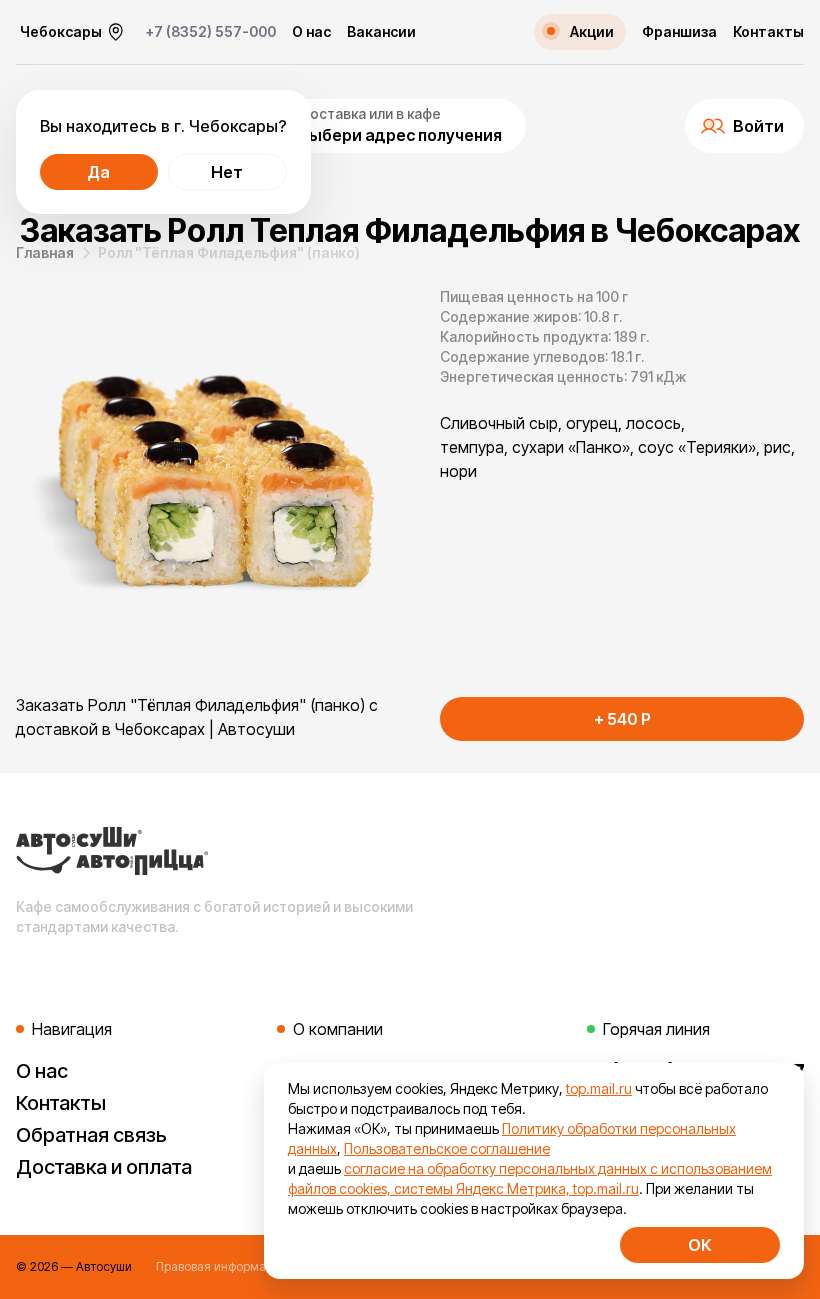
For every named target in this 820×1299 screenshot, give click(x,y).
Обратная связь (91, 1135)
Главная (45, 252)
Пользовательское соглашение (447, 1148)
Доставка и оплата (104, 1167)
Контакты (768, 32)
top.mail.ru (599, 1088)
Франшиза (679, 32)
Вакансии (381, 32)
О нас (311, 32)
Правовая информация (221, 1266)
